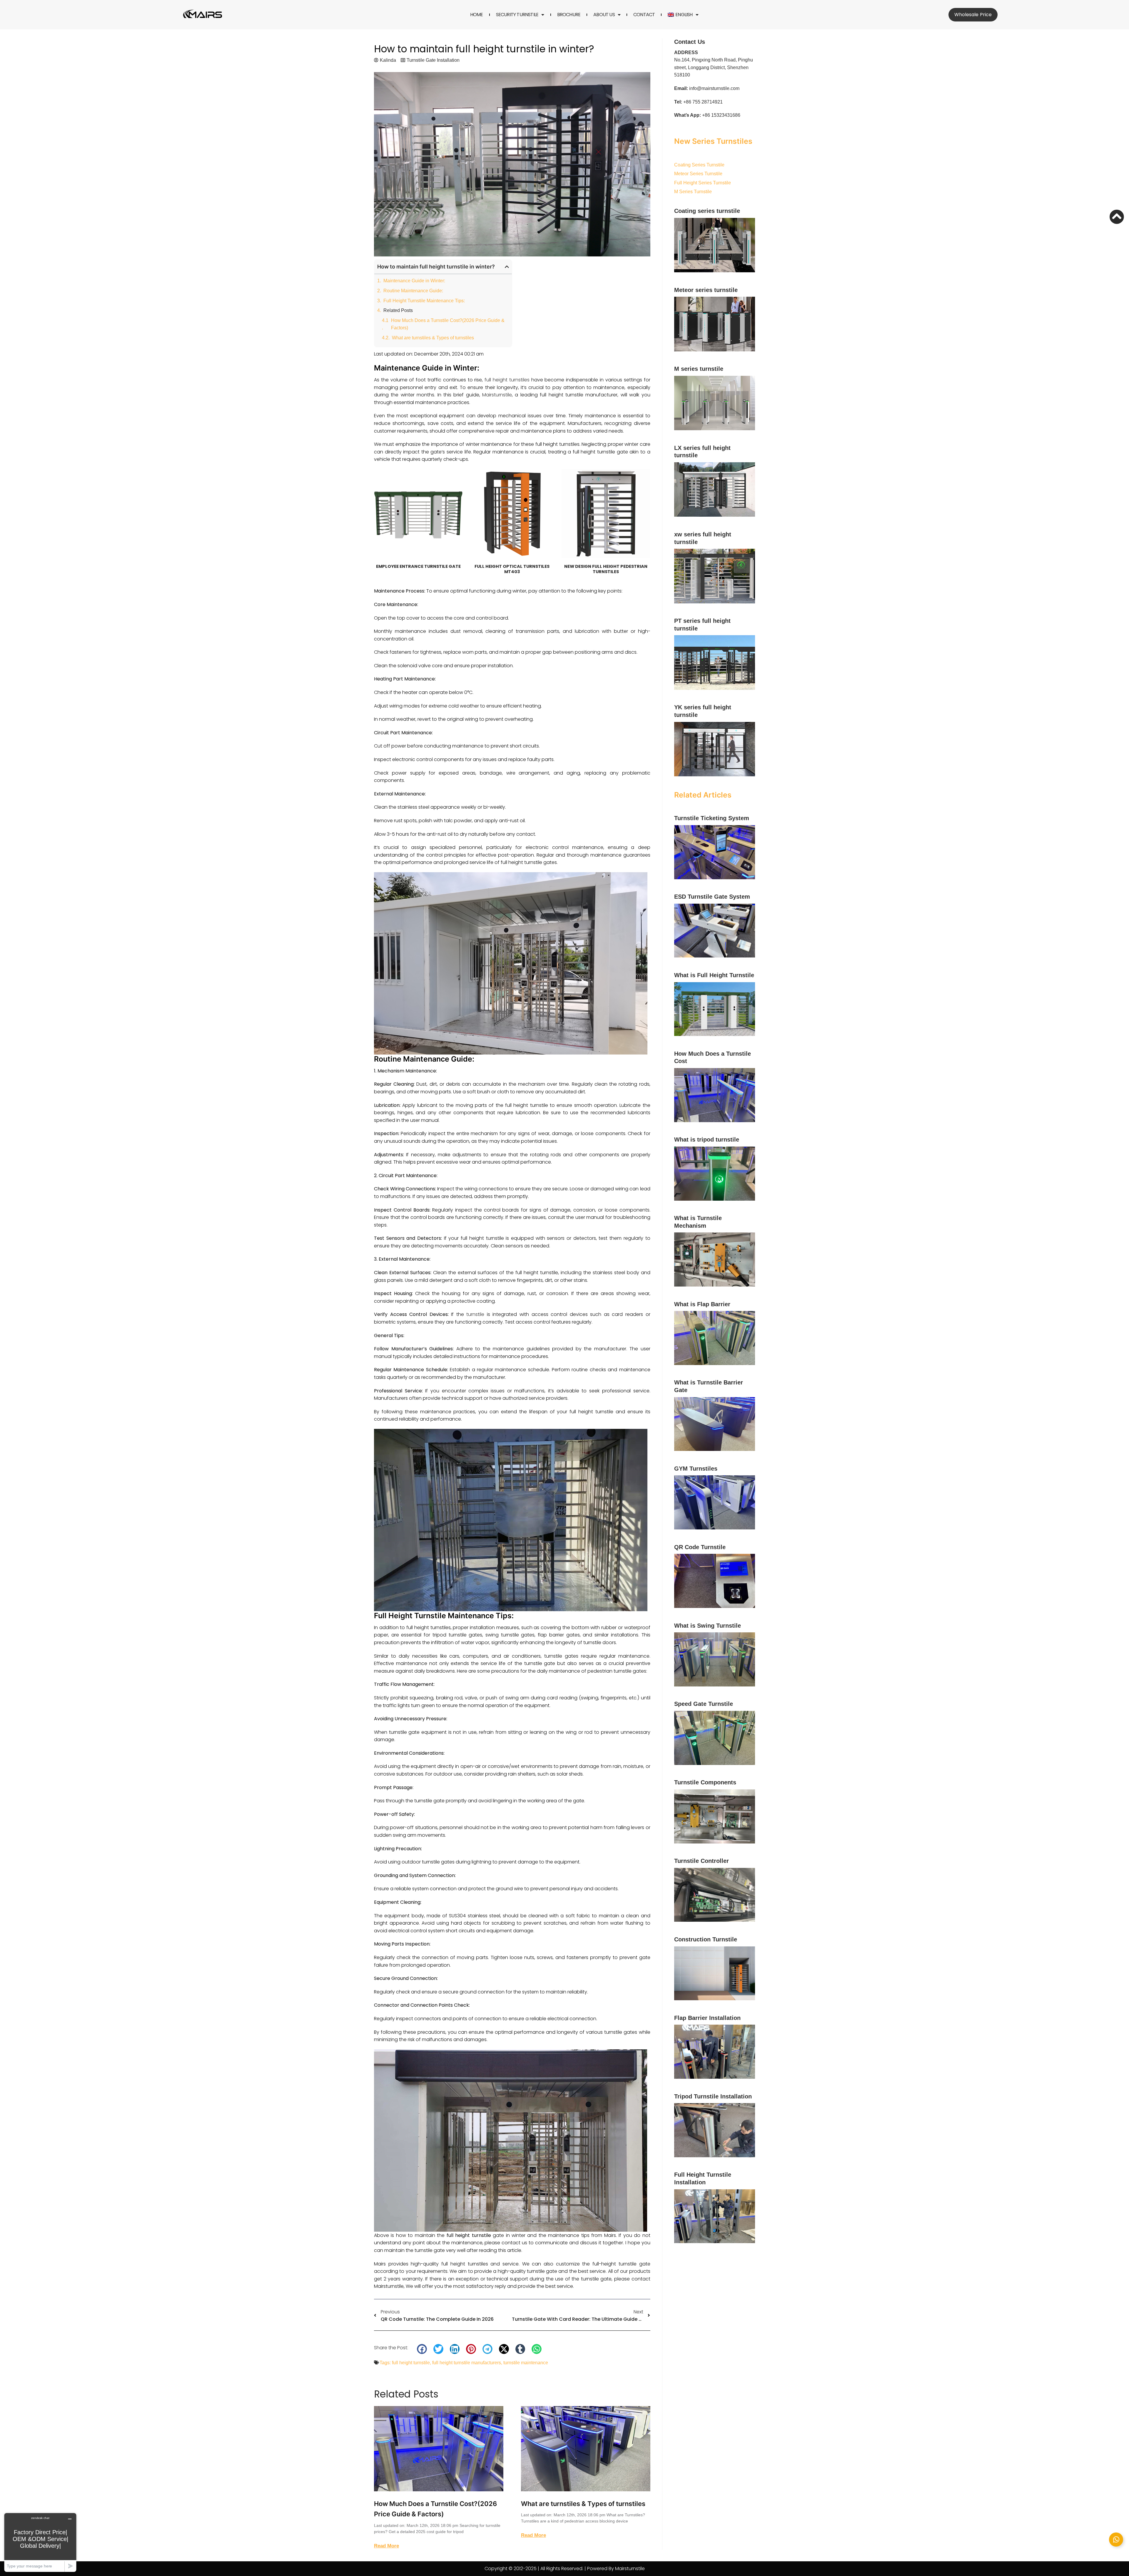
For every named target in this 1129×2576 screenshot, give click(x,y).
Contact (644, 15)
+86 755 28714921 (703, 102)
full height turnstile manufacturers (467, 2363)
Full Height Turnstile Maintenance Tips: (424, 301)
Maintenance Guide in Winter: (414, 281)
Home (477, 15)
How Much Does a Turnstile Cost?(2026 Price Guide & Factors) (448, 324)
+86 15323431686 (721, 115)
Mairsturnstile (497, 395)
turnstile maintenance (526, 2363)
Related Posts (398, 310)
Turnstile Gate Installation (433, 60)
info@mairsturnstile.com (714, 88)
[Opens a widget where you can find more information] (40, 2542)
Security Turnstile (517, 15)
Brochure (569, 15)
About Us (604, 15)
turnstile (475, 1314)
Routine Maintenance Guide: (413, 291)
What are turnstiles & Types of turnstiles (433, 338)
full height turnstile (411, 2363)
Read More (386, 2546)
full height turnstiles (507, 380)
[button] (507, 267)
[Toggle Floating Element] (1116, 2540)
